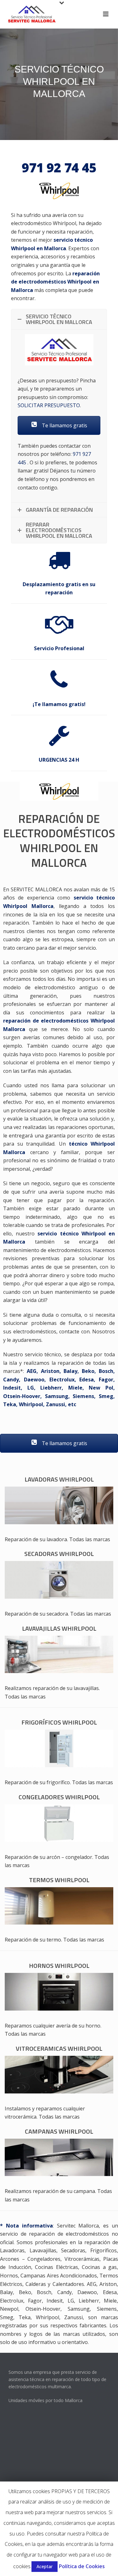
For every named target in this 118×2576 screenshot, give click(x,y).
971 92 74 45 (59, 167)
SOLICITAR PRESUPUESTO (49, 405)
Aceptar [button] (45, 2566)
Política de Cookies (82, 2566)
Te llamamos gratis (64, 425)
